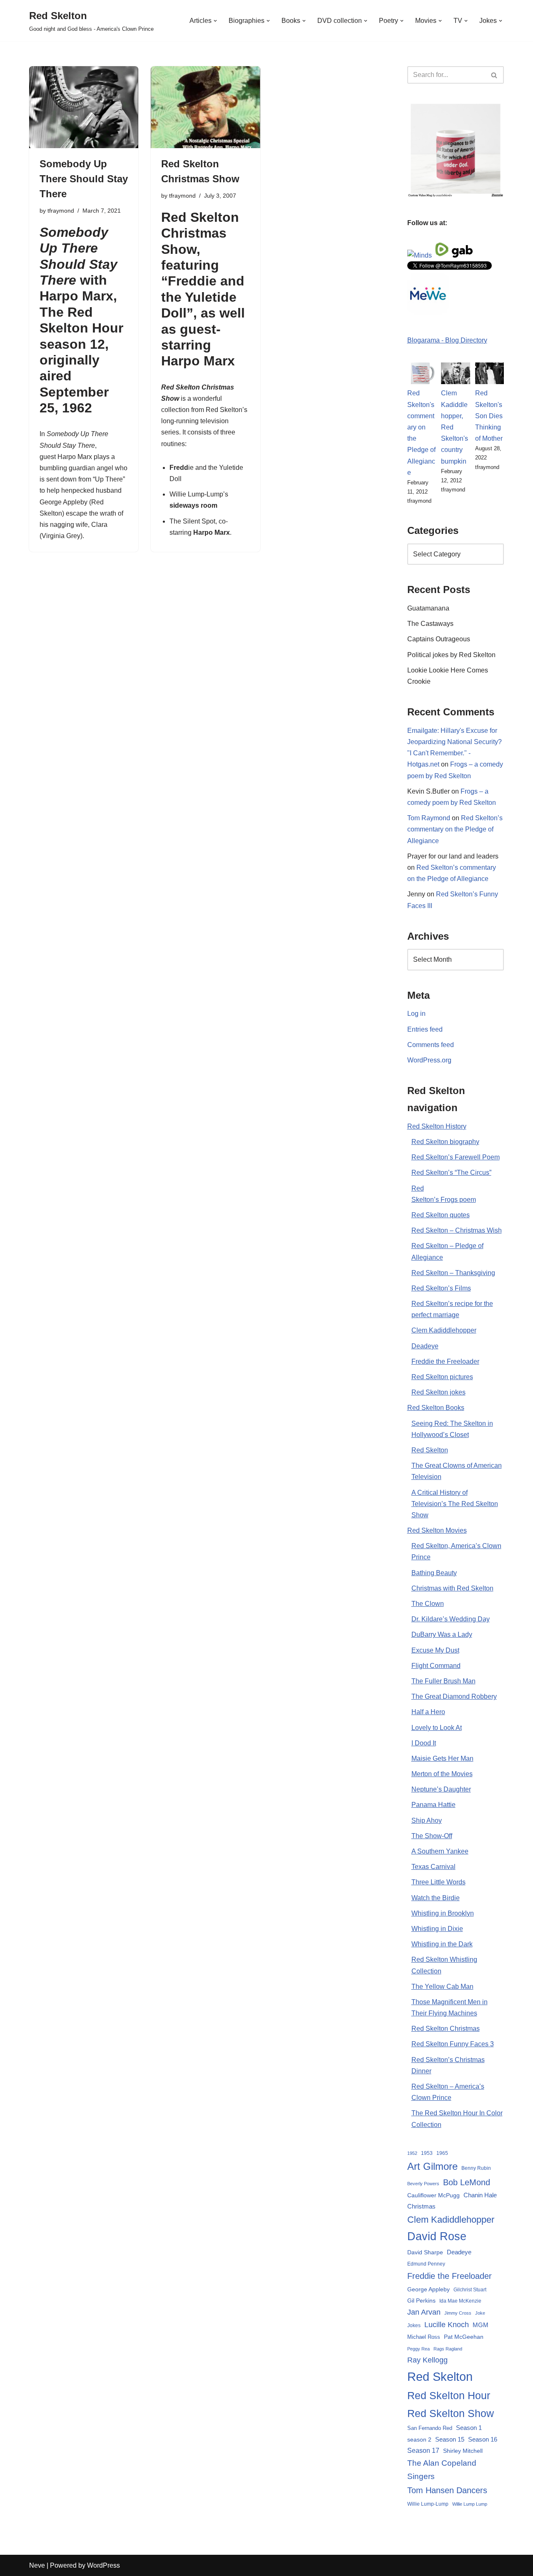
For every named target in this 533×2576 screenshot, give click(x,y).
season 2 (419, 2440)
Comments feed (431, 1045)
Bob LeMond (467, 2182)
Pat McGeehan (464, 2337)
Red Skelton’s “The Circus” (451, 1173)
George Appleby (64, 502)
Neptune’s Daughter (441, 1789)
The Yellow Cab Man (442, 1987)
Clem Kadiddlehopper (444, 1330)
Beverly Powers (423, 2184)
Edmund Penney (426, 2264)
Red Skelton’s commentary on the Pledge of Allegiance (455, 829)
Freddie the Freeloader (445, 1361)
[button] (215, 21)
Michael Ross (424, 2337)
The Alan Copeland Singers (442, 2470)
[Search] (494, 75)
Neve (37, 2565)
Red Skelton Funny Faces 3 (453, 2044)
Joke (480, 2313)
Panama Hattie (433, 1805)
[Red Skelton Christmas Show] (205, 107)
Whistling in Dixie (437, 1929)
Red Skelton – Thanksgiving (453, 1273)
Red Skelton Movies (437, 1530)
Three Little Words (438, 1882)
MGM (481, 2325)
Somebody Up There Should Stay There (84, 179)
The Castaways (430, 624)
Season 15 (450, 2439)
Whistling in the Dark (442, 1944)
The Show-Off (432, 1836)
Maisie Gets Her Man (442, 1758)
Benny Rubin (476, 2168)
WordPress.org (429, 1060)
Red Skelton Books (436, 1408)
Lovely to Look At (437, 1728)
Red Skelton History (437, 1126)
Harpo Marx (75, 457)
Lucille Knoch (447, 2325)
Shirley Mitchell (463, 2451)
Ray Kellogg (427, 2360)
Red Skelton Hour (449, 2396)
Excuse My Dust (435, 1650)
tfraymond (61, 211)
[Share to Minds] (420, 255)
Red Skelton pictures (442, 1377)
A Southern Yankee (440, 1851)
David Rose (437, 2236)
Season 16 (483, 2439)
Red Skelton (430, 1450)
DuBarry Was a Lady (442, 1634)
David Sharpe (425, 2252)
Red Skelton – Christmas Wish (457, 1230)
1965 (442, 2153)
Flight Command (436, 1666)
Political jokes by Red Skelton (451, 655)
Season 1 (469, 2428)
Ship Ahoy (427, 1820)
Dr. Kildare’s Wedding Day (451, 1619)
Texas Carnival (433, 1867)
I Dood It (424, 1743)
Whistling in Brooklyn (443, 1913)
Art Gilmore (432, 2166)
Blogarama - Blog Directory (447, 340)
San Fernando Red (430, 2428)
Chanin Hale (480, 2195)
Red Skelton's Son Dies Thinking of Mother (489, 416)
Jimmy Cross (458, 2313)
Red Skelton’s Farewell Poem (456, 1157)
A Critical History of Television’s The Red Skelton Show (455, 1504)
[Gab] (462, 255)
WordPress (103, 2565)
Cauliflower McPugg (433, 2195)
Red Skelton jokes (438, 1392)
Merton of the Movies (442, 1774)
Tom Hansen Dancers (447, 2490)
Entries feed (425, 1029)
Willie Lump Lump (470, 2504)
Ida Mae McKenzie (460, 2301)
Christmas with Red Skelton (452, 1588)
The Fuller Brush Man (443, 1681)
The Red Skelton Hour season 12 (81, 328)
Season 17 (423, 2451)
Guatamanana (428, 608)
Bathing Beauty (434, 1573)
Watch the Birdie (436, 1898)
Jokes (414, 2325)
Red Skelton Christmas (446, 2029)
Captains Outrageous (439, 639)
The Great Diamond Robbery (454, 1696)
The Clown (428, 1604)
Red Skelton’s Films (441, 1288)
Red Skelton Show (451, 2413)
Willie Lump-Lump (428, 2504)
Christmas (421, 2206)
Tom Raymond (429, 818)
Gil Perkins (421, 2301)
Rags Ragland (448, 2349)
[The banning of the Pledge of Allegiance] (456, 195)
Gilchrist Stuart (470, 2290)
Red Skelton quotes (441, 1215)
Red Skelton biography (445, 1142)
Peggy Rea (418, 2349)
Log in (416, 1014)
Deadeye (425, 1346)
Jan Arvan (424, 2312)
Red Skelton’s (227, 410)
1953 (427, 2153)
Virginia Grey (61, 536)
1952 (412, 2153)
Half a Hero (428, 1712)
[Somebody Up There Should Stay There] (84, 107)
